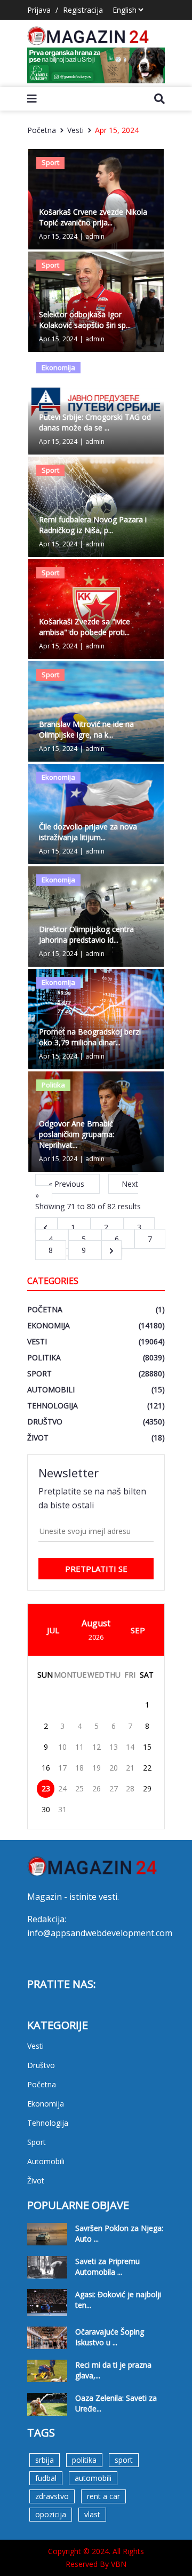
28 (130, 1788)
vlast (92, 2514)
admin (95, 236)
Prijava (39, 10)
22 (147, 1768)
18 (79, 1768)
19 (97, 1768)
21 (130, 1768)
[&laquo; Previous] (46, 1227)
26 (97, 1788)
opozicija (51, 2514)
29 (147, 1788)
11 (79, 1747)
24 (62, 1788)
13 (114, 1747)
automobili (93, 2478)
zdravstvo (52, 2496)
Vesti (75, 130)
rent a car (103, 2496)
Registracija (83, 10)
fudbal (46, 2478)
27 (114, 1788)
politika (84, 2460)
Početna (42, 130)
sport (124, 2460)
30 (46, 1809)
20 (114, 1768)
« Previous (67, 1184)
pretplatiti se (96, 1569)
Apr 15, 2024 (117, 130)
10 (62, 1747)
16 (46, 1768)
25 (79, 1788)
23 (46, 1788)
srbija (45, 2460)
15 (147, 1747)
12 (97, 1747)
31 (62, 1809)
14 (130, 1747)
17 (62, 1768)
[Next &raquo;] (111, 1250)
